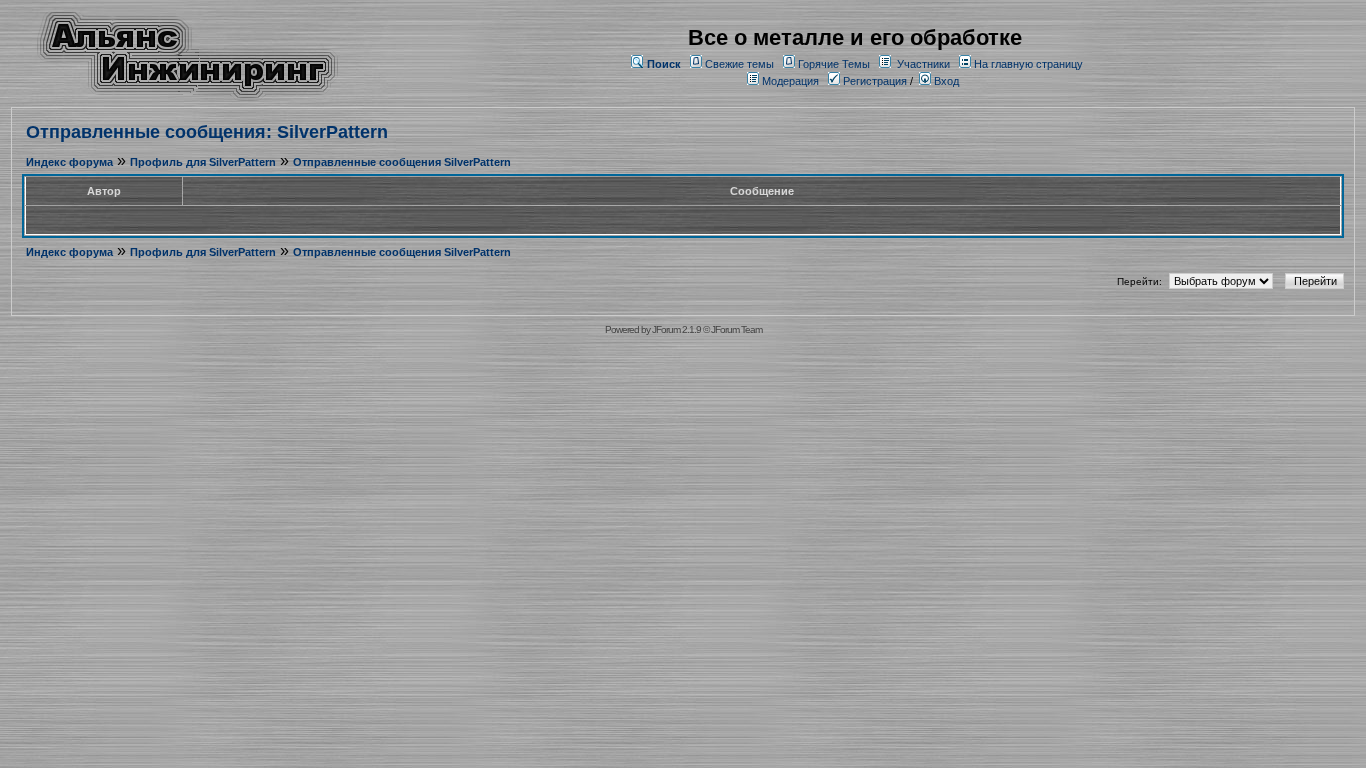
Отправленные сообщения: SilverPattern (207, 132)
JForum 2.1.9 (676, 329)
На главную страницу (1028, 64)
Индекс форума (69, 162)
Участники (923, 64)
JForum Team (736, 329)
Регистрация (873, 81)
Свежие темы (739, 64)
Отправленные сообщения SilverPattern (402, 162)
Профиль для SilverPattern (203, 162)
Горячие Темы (834, 64)
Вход (945, 81)
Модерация (790, 81)
